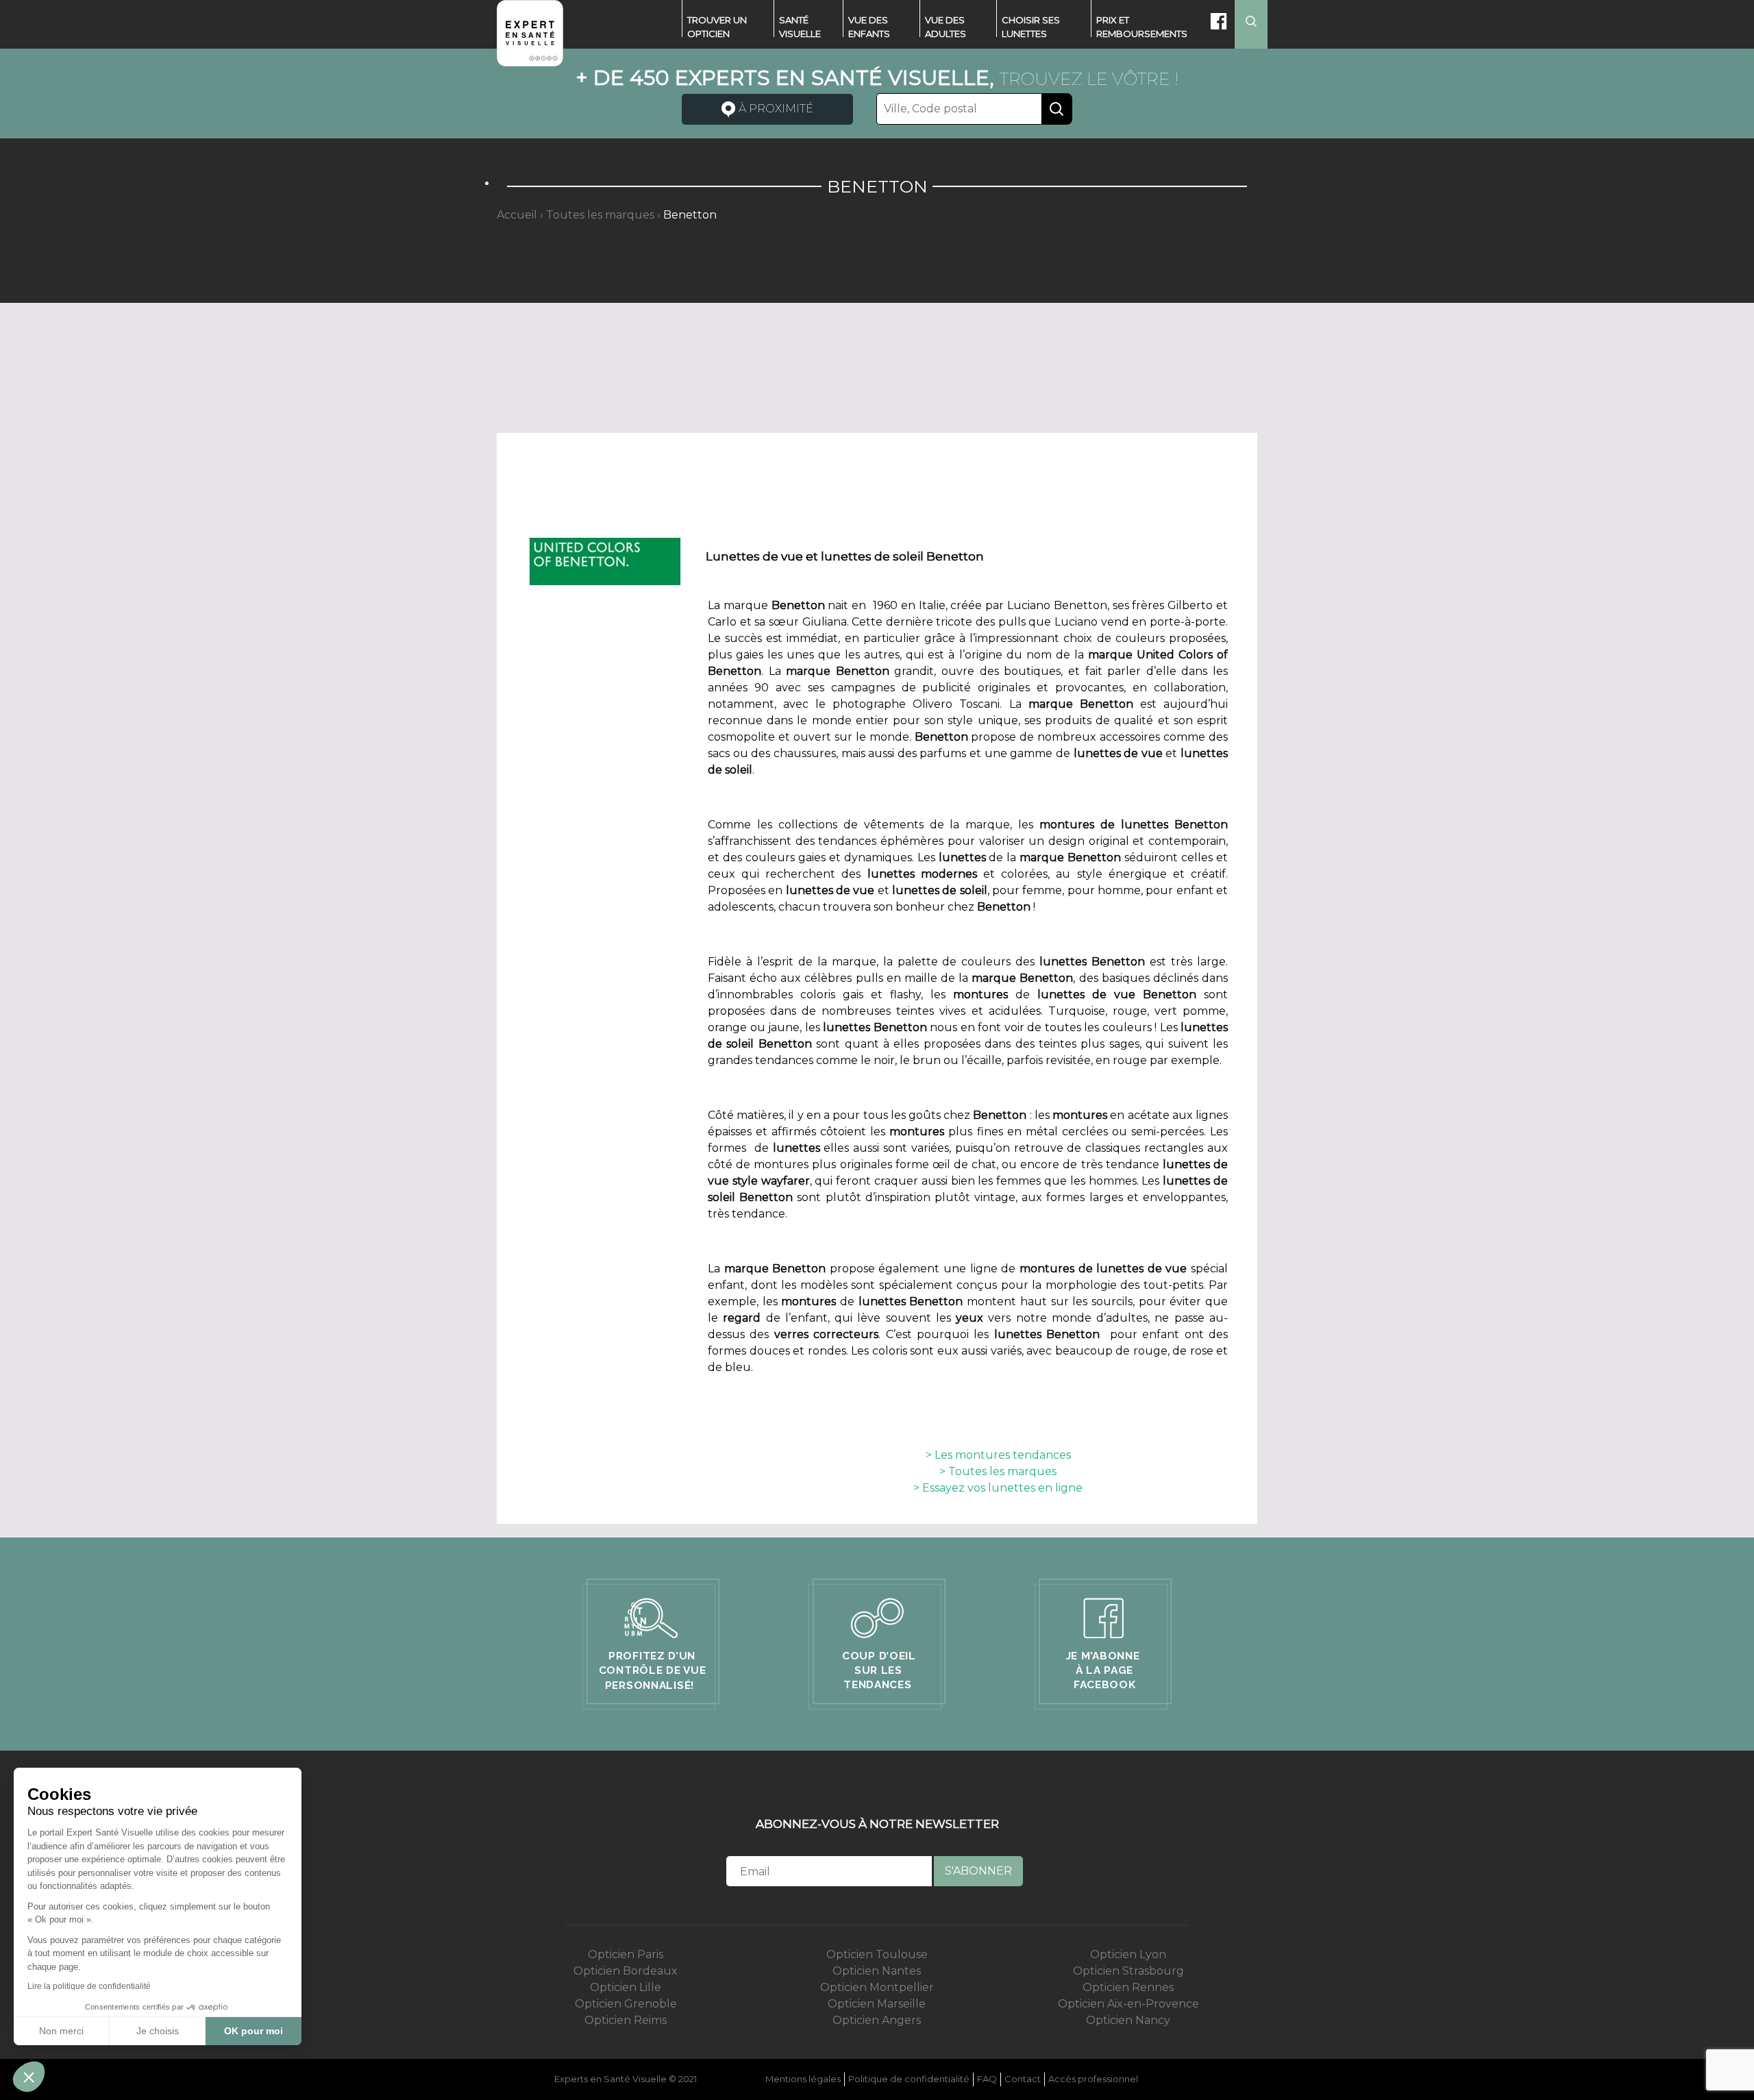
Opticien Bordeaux (626, 1971)
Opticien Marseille (877, 2004)
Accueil (517, 215)
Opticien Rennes (1128, 1987)
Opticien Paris (626, 1954)
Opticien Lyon (1128, 1954)
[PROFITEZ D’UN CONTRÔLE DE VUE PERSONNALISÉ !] (652, 1643)
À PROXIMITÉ (775, 109)
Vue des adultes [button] (946, 27)
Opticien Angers (877, 2020)
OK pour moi (254, 2031)
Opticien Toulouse (877, 1954)
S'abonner (978, 1871)
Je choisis (158, 2031)
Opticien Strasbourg (1128, 1971)
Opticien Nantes (877, 1971)
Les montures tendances (1001, 1455)
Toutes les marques (600, 215)
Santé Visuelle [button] (800, 27)
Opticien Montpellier (877, 1987)
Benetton (690, 215)
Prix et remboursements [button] (1142, 27)
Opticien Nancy (1128, 2020)
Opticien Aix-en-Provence (1128, 2004)
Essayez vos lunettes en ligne (1001, 1488)
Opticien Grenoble (626, 2004)
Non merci (61, 2031)
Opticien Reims (626, 2020)
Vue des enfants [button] (869, 27)
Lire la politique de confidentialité (89, 1986)
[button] (29, 2077)
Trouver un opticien (717, 27)
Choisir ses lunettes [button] (1031, 27)
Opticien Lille (626, 1987)
